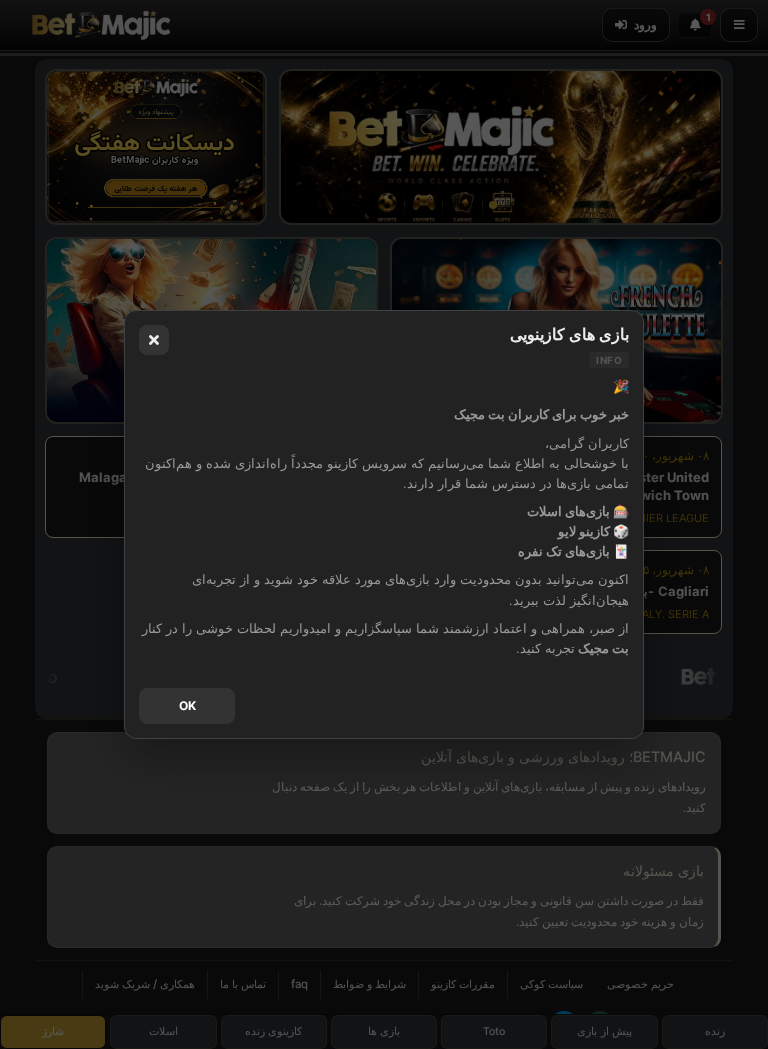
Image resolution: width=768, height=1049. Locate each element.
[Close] (154, 340)
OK (187, 705)
